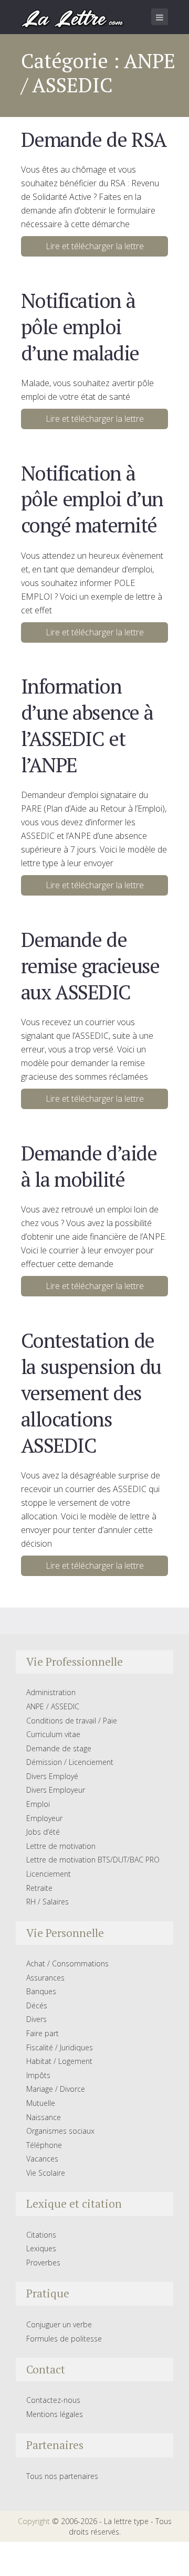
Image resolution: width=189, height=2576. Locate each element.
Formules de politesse (64, 2339)
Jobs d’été (43, 1832)
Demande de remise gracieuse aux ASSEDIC (90, 966)
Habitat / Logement (59, 2061)
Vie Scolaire (46, 2173)
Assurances (45, 1978)
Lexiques (41, 2248)
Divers (36, 2019)
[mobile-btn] (160, 17)
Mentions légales (55, 2414)
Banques (41, 1991)
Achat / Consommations (67, 1963)
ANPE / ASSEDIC (53, 1706)
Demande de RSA (94, 139)
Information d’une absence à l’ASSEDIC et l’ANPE (87, 725)
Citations (41, 2235)
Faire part (43, 2033)
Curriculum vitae (53, 1734)
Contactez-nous (53, 2400)
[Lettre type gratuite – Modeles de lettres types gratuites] (73, 18)
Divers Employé (52, 1776)
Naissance (44, 2117)
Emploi (38, 1804)
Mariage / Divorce (56, 2089)
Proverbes (43, 2263)
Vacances (42, 2159)
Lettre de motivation (61, 1846)
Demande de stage (59, 1748)
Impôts (38, 2075)
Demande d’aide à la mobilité (89, 1166)
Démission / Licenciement (70, 1762)
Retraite (39, 1888)
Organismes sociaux (60, 2131)
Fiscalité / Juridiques (60, 2047)
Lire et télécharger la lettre (95, 246)
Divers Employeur (56, 1790)
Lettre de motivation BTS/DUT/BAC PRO (93, 1860)
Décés (37, 2005)
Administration (51, 1692)
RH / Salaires (48, 1902)
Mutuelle (41, 2103)
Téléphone (44, 2145)
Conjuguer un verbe (59, 2324)
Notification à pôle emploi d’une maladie (80, 327)
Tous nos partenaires (62, 2476)
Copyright (34, 2521)
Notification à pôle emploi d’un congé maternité (92, 499)
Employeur (44, 1818)
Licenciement (49, 1874)
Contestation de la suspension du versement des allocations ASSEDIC (91, 1393)
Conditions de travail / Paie (72, 1721)
